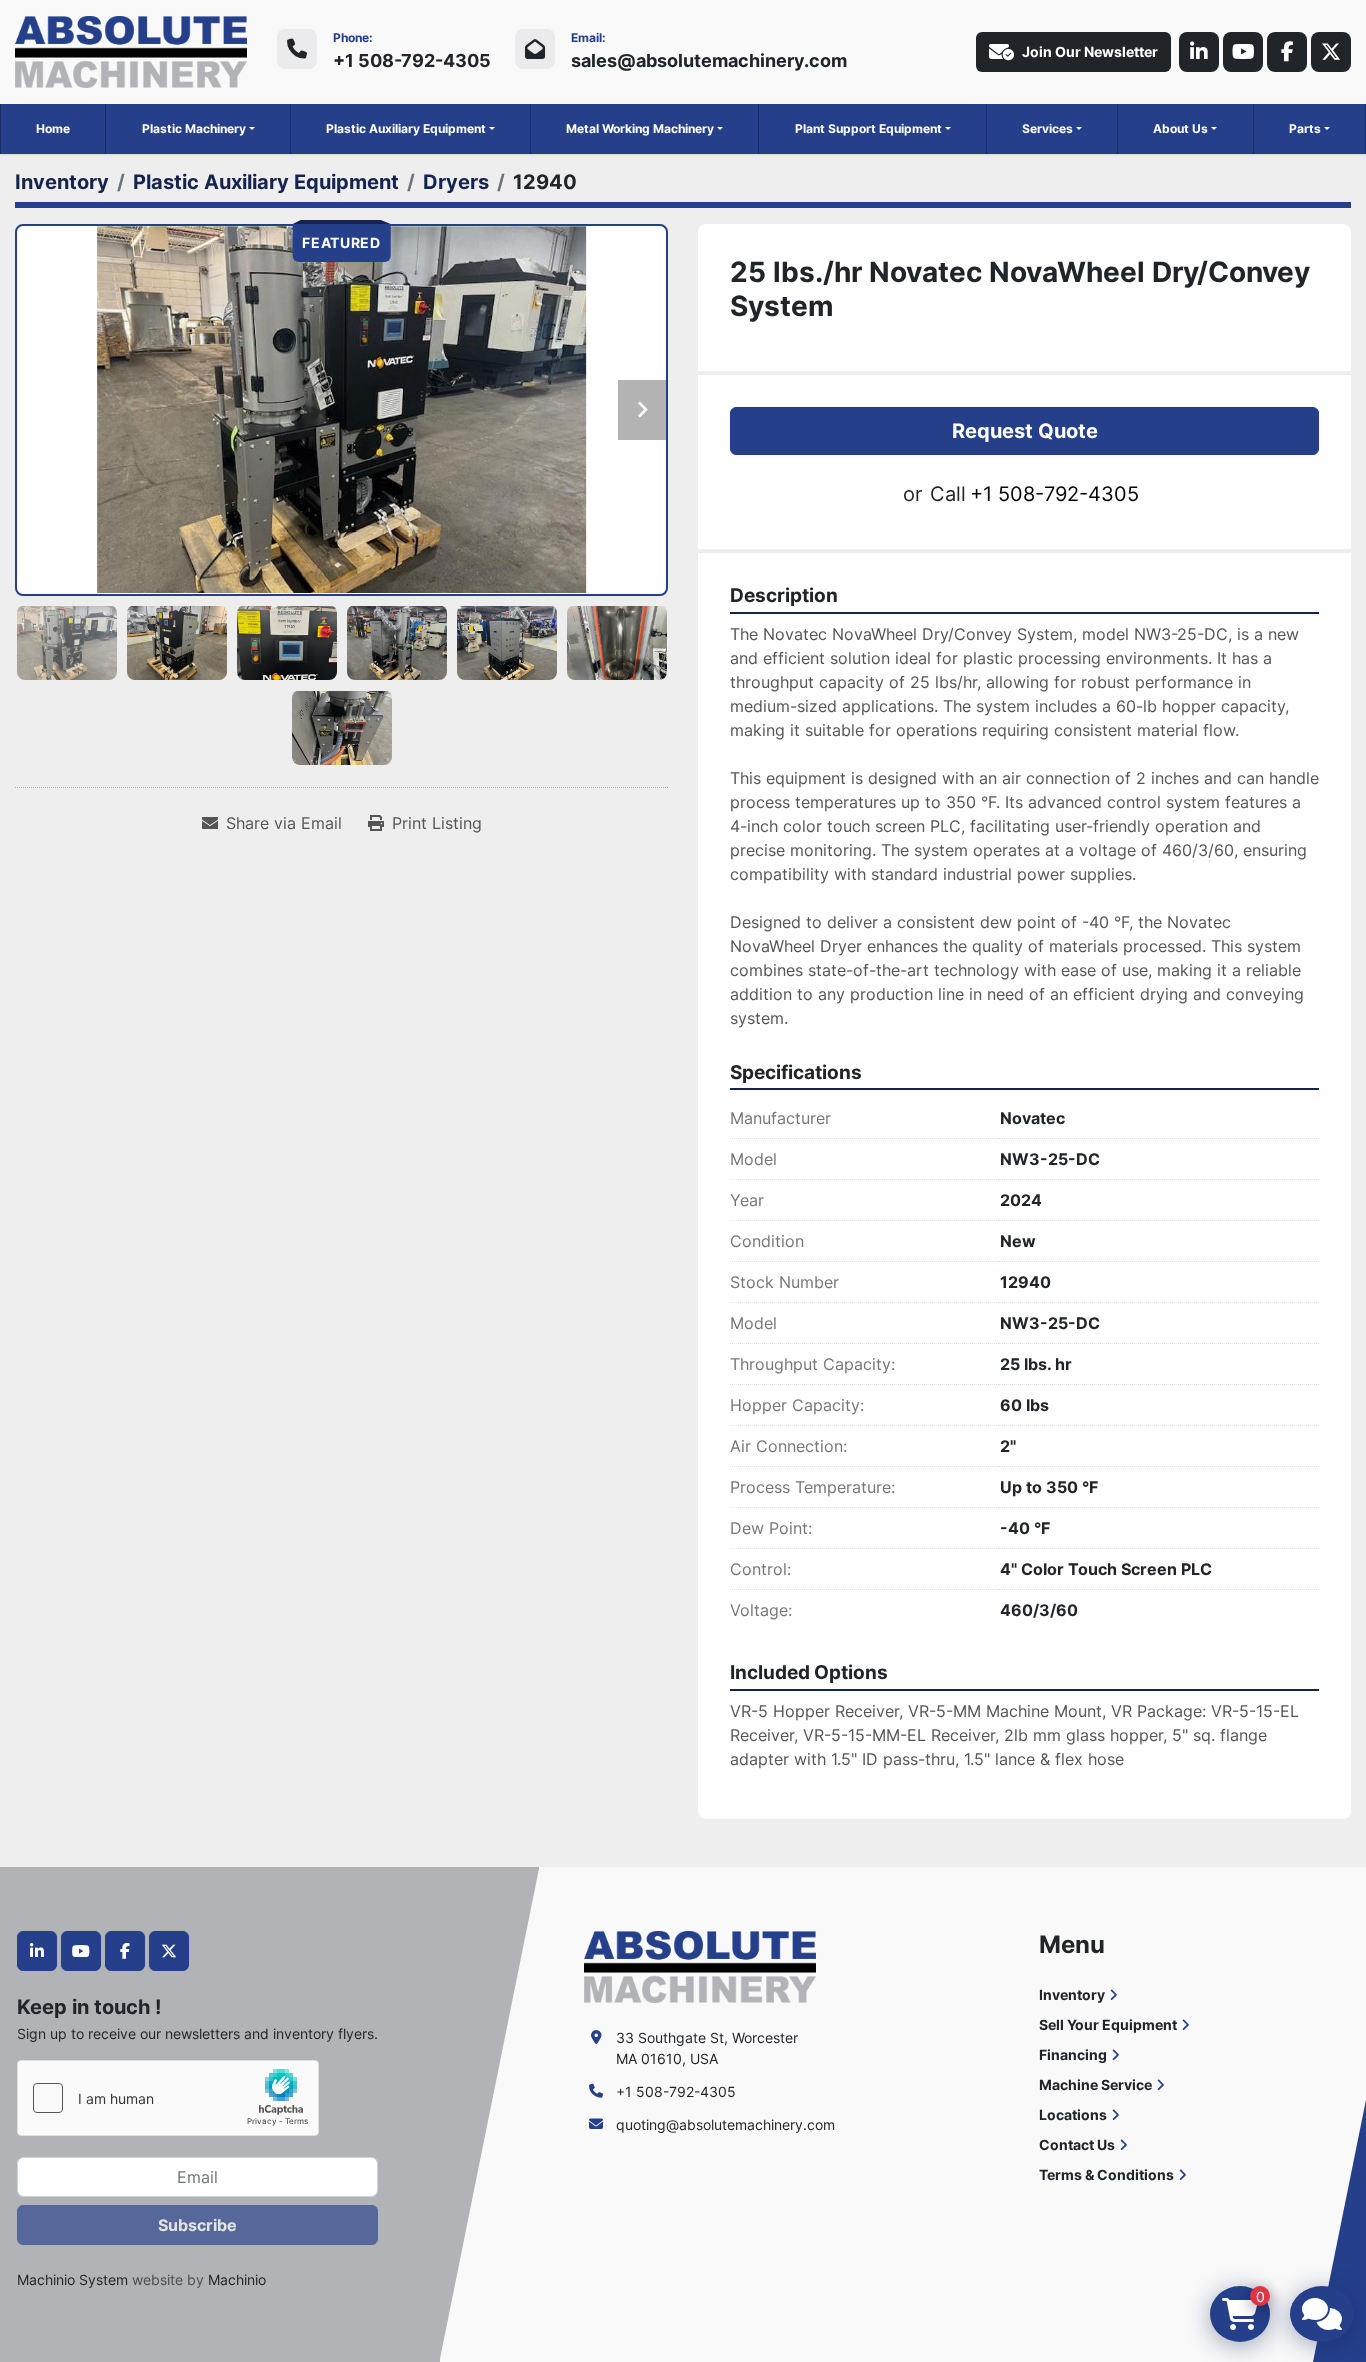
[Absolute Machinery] (700, 1965)
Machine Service (1095, 2084)
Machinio (237, 2279)
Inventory (1072, 1994)
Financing (1073, 2054)
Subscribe (197, 2225)
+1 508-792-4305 (412, 60)
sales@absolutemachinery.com (709, 60)
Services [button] (1047, 128)
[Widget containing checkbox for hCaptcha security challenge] (168, 2098)
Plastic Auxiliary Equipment (406, 128)
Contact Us (1077, 2144)
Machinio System (72, 2279)
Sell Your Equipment (1108, 2024)
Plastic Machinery (194, 128)
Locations (1073, 2114)
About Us (1180, 128)
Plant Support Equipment (868, 128)
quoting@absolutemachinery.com (725, 2124)
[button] (198, 129)
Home (53, 128)
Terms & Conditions (1106, 2174)
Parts (1305, 128)
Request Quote (1025, 431)
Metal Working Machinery (640, 128)
